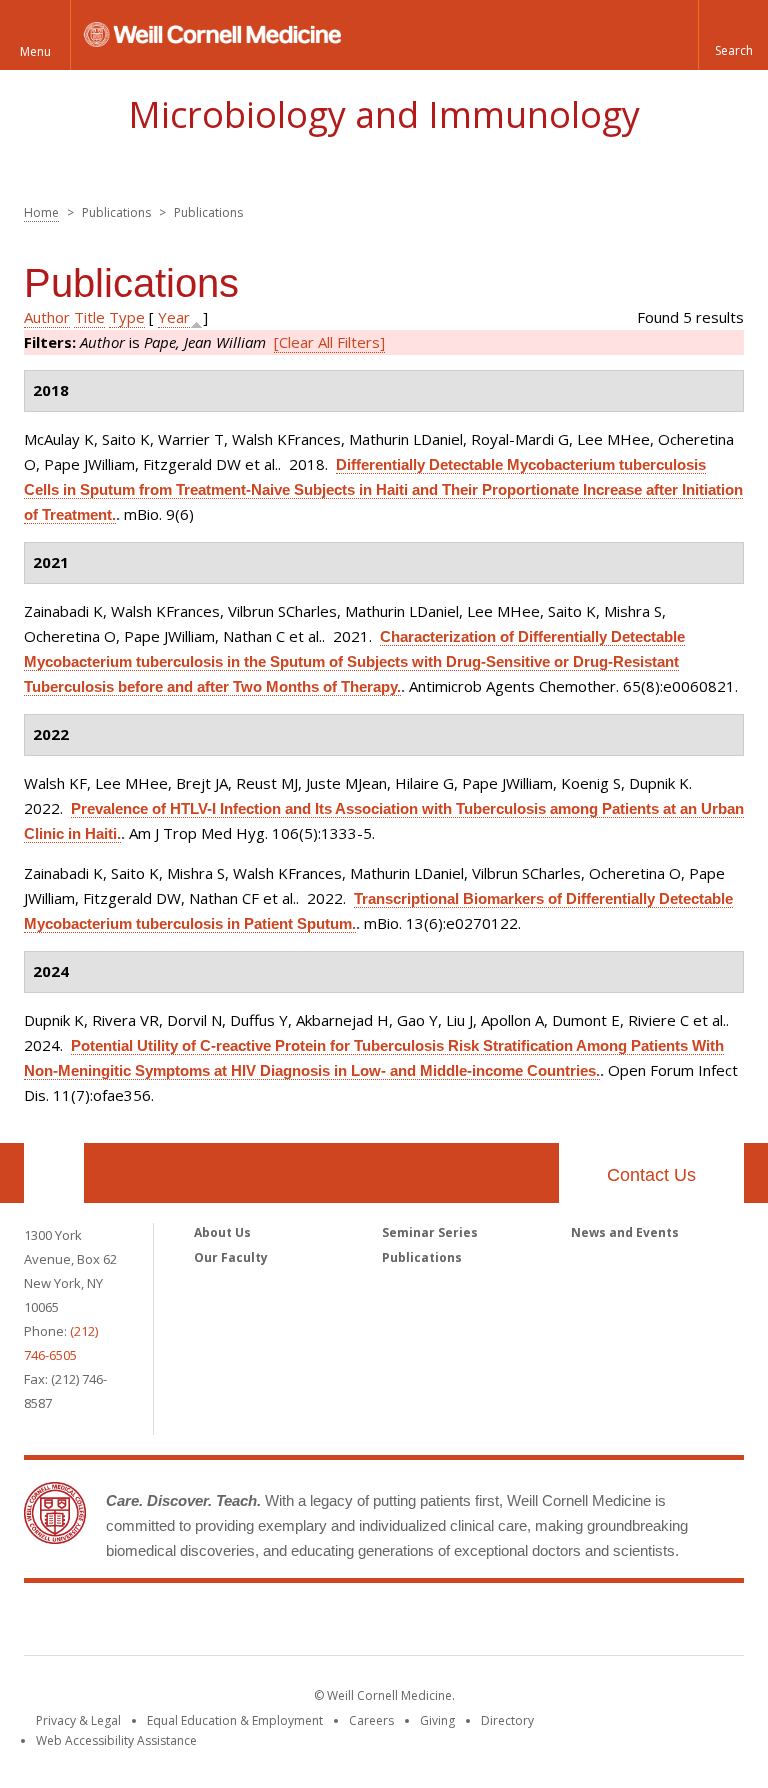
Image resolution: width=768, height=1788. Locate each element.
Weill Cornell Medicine (384, 1623)
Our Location (54, 1173)
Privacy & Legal (78, 1720)
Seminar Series (430, 1232)
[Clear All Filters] (329, 342)
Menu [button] (35, 51)
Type (127, 317)
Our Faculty (231, 1257)
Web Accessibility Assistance (116, 1740)
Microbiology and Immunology (384, 114)
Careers (371, 1720)
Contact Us (651, 1175)
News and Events (625, 1232)
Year (174, 317)
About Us (222, 1232)
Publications (422, 1257)
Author (47, 317)
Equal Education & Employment (235, 1720)
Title (89, 317)
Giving (437, 1720)
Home (41, 212)
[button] (733, 35)
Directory (507, 1720)
